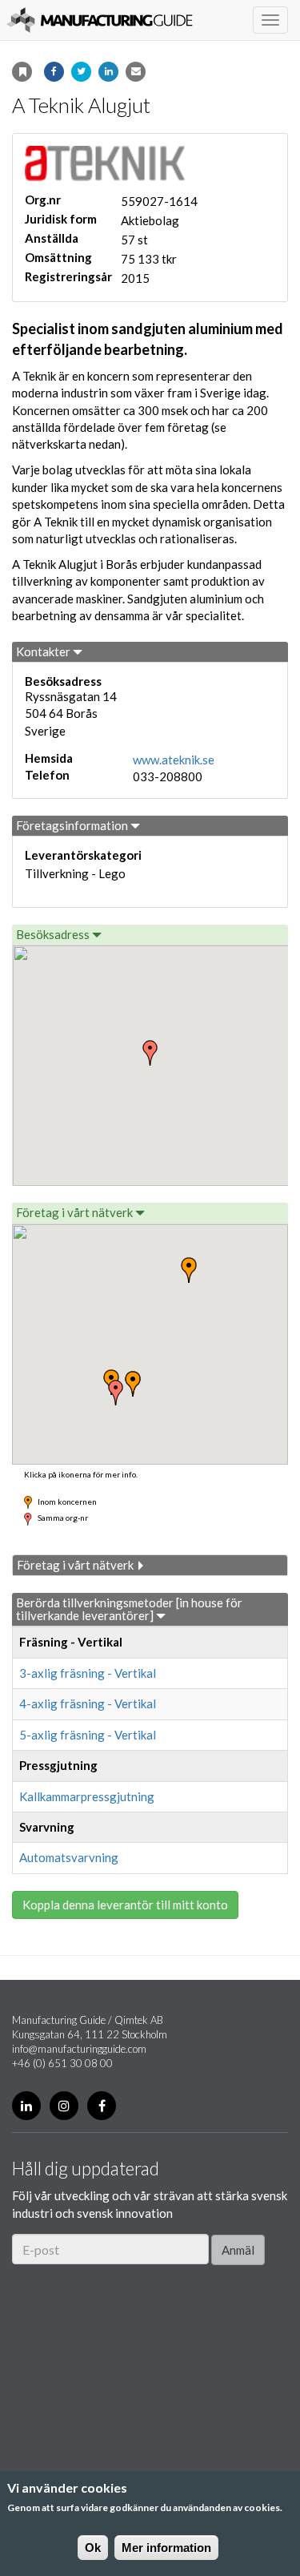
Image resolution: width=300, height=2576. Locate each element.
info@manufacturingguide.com (79, 2049)
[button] (116, 1393)
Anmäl (238, 2250)
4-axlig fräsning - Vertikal (88, 1703)
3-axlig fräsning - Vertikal (88, 1673)
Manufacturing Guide (100, 20)
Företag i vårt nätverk (76, 1212)
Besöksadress (54, 934)
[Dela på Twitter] (81, 72)
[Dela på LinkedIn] (108, 72)
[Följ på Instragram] (64, 2106)
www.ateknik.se (174, 760)
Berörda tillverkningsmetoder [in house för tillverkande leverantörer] (129, 1609)
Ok (93, 2548)
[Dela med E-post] (136, 72)
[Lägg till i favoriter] (22, 72)
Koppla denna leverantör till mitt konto (125, 1905)
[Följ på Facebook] (102, 2106)
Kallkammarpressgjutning (87, 1796)
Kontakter (44, 651)
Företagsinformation (73, 825)
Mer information (166, 2548)
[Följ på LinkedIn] (26, 2106)
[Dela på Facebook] (54, 72)
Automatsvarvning (69, 1857)
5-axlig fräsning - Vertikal (88, 1735)
